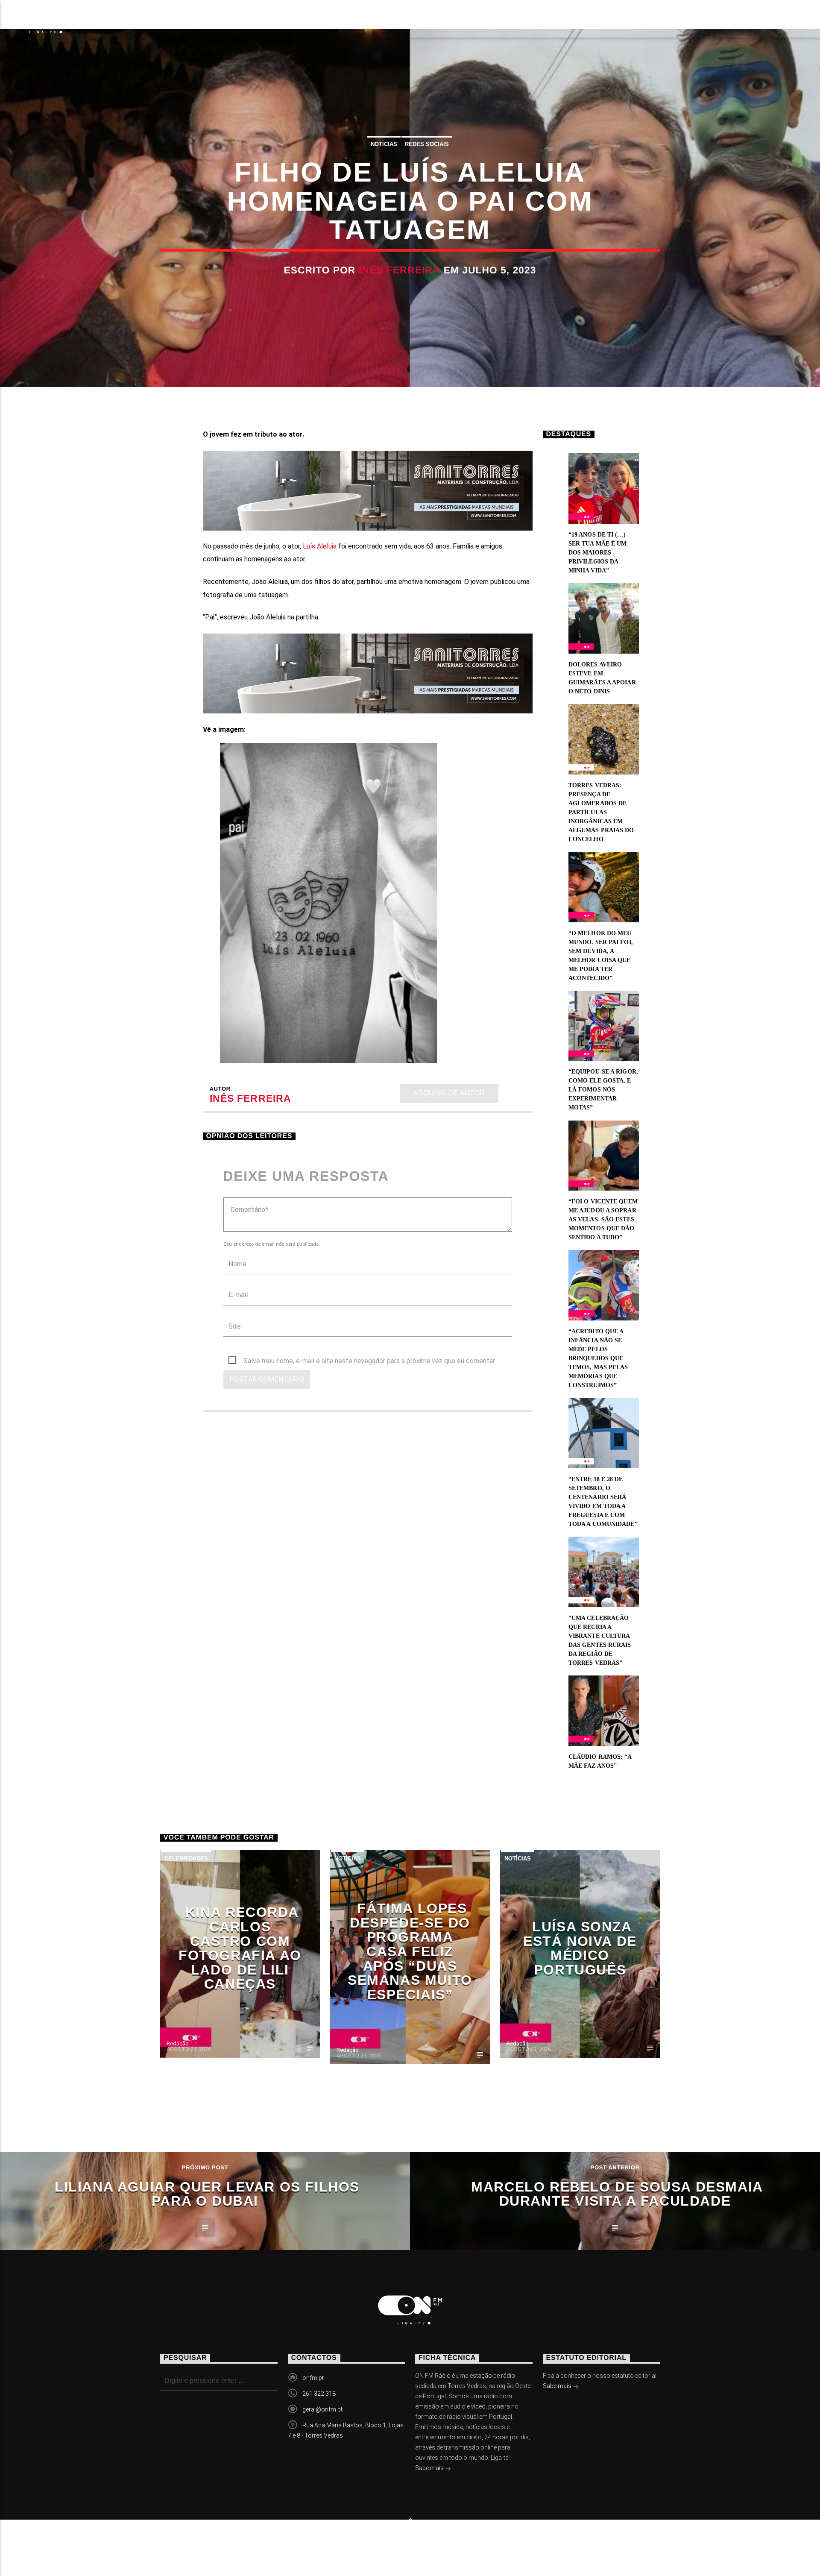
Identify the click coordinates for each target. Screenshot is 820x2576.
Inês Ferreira (400, 270)
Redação (178, 2043)
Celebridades (186, 1859)
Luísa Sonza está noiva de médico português (580, 1948)
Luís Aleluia (320, 546)
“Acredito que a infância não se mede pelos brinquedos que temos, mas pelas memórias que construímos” (598, 1358)
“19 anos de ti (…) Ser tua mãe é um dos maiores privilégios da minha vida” (598, 553)
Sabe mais (430, 2468)
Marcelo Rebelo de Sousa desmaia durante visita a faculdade (617, 2194)
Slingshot (324, 2542)
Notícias (115, 19)
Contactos (385, 19)
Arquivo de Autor (449, 1093)
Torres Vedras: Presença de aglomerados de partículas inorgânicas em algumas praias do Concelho (601, 812)
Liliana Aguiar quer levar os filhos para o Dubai (207, 2194)
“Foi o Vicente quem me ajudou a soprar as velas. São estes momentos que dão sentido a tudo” (603, 1219)
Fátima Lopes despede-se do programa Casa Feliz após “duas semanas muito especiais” (410, 1951)
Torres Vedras (304, 19)
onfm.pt (313, 2378)
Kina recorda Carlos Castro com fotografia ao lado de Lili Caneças (240, 1948)
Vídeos (232, 19)
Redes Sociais (427, 144)
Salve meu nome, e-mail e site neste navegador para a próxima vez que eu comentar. (370, 1361)
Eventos (176, 19)
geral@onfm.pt (322, 2409)
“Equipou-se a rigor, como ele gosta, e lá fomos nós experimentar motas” (603, 1090)
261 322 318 (319, 2394)
